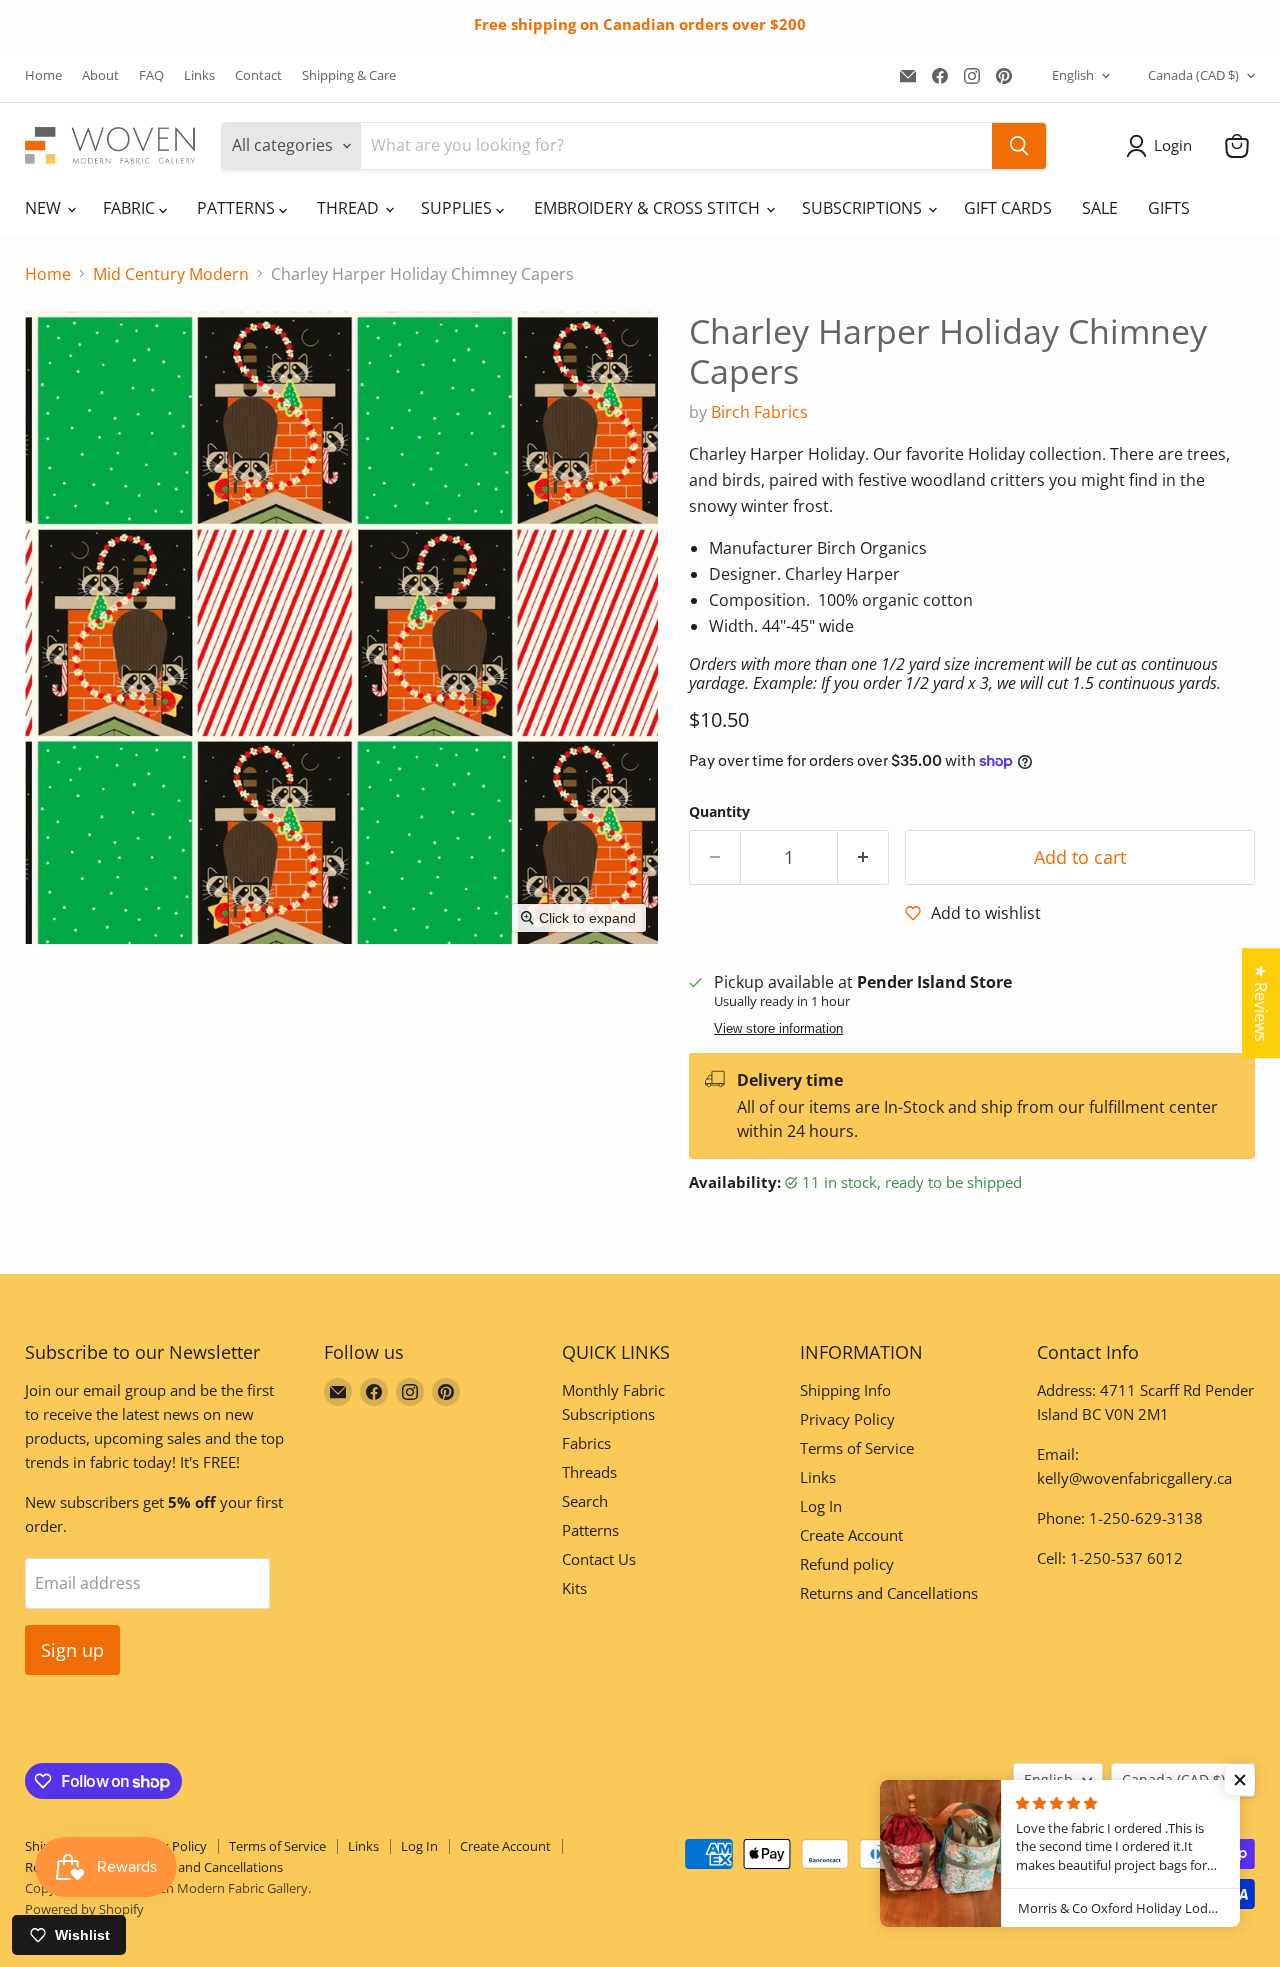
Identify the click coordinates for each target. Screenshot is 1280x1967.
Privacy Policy (847, 1419)
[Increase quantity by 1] (863, 857)
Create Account (851, 1535)
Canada (1193, 75)
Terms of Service (857, 1448)
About (100, 75)
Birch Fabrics (759, 412)
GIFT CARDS (1008, 208)
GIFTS (1169, 208)
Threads (589, 1472)
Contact (258, 75)
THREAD (350, 208)
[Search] (1019, 146)
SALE (1100, 208)
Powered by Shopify (84, 1909)
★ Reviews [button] (1261, 1003)
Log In (821, 1506)
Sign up (72, 1650)
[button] (1163, 146)
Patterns (590, 1530)
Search (585, 1501)
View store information (778, 1029)
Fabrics (586, 1443)
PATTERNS (238, 208)
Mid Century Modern (171, 274)
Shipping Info (845, 1390)
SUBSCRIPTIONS (864, 208)
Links (199, 75)
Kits (574, 1588)
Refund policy (847, 1564)
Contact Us (599, 1559)
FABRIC (131, 208)
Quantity (719, 812)
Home (43, 75)
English (1073, 75)
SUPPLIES (458, 208)
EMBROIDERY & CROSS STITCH (649, 208)
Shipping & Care (349, 75)
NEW (45, 208)
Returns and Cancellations (889, 1593)
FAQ (151, 75)
